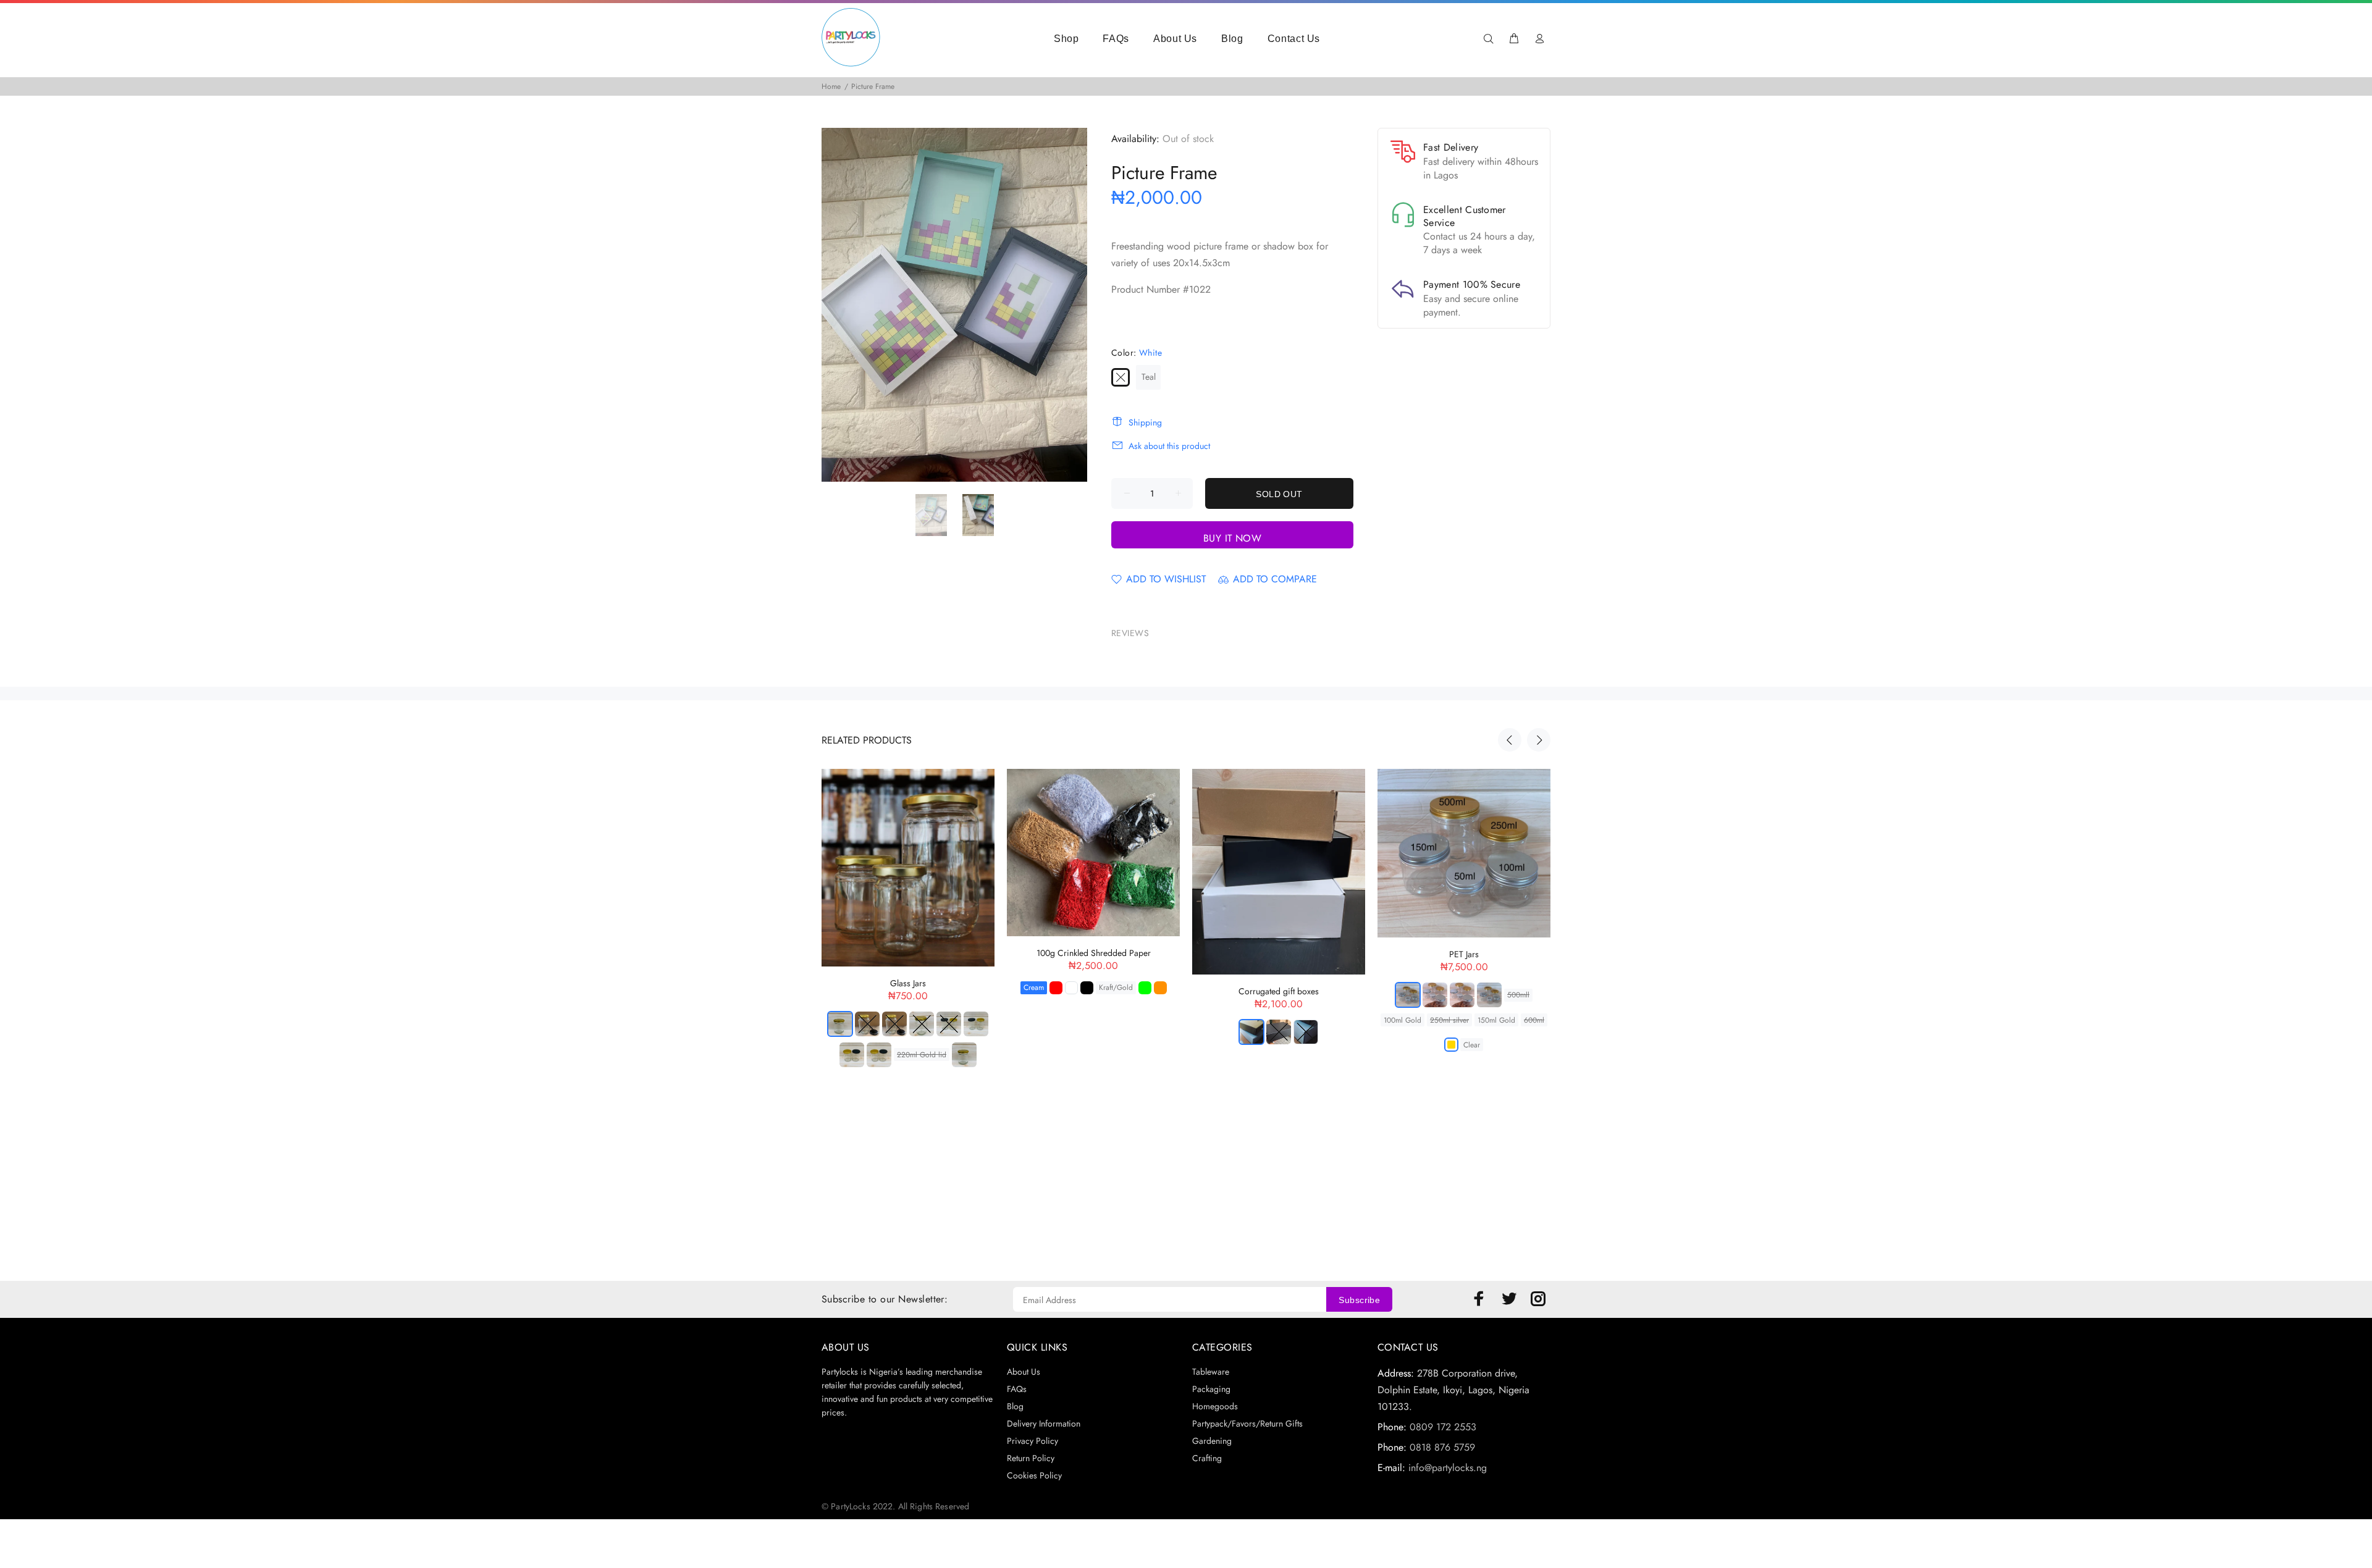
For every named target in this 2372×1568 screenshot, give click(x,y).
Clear (1472, 1045)
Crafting (1207, 1458)
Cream (1034, 987)
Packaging (1211, 1389)
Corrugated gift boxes (1279, 991)
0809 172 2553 (1443, 1427)
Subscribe (1359, 1300)
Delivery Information (1044, 1423)
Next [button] (1539, 740)
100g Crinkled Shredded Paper (1094, 953)
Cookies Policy (1034, 1475)
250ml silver (1449, 1020)
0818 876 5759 (1442, 1447)
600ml (1534, 1020)
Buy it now (1233, 538)
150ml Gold (1496, 1020)
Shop (1066, 39)
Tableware (1211, 1372)
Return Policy (1031, 1458)
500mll (1518, 995)
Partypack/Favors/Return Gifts (1247, 1423)
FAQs (1116, 39)
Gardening (1212, 1441)
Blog (1232, 39)
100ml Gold (1403, 1020)
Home (831, 86)
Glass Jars (908, 983)
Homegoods (1215, 1406)
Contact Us (1294, 39)
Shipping (1145, 422)
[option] (939, 515)
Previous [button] (1510, 740)
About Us (1175, 39)
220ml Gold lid (922, 1055)
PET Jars (1464, 954)
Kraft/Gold (1116, 987)
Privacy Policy (1032, 1441)
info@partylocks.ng (1448, 1468)
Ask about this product (1169, 446)
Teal (1149, 377)
